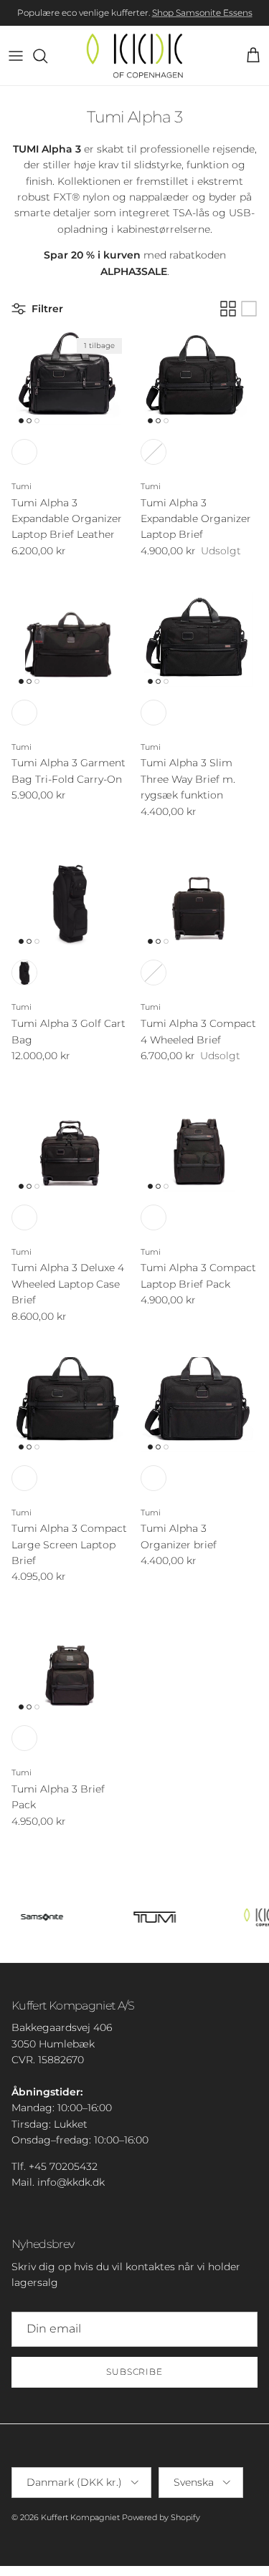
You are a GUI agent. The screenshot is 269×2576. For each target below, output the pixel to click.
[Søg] (47, 56)
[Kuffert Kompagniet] (134, 56)
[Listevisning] (249, 309)
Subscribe (135, 2372)
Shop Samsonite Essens (202, 13)
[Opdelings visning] (228, 309)
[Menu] (16, 56)
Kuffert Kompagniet (80, 2517)
